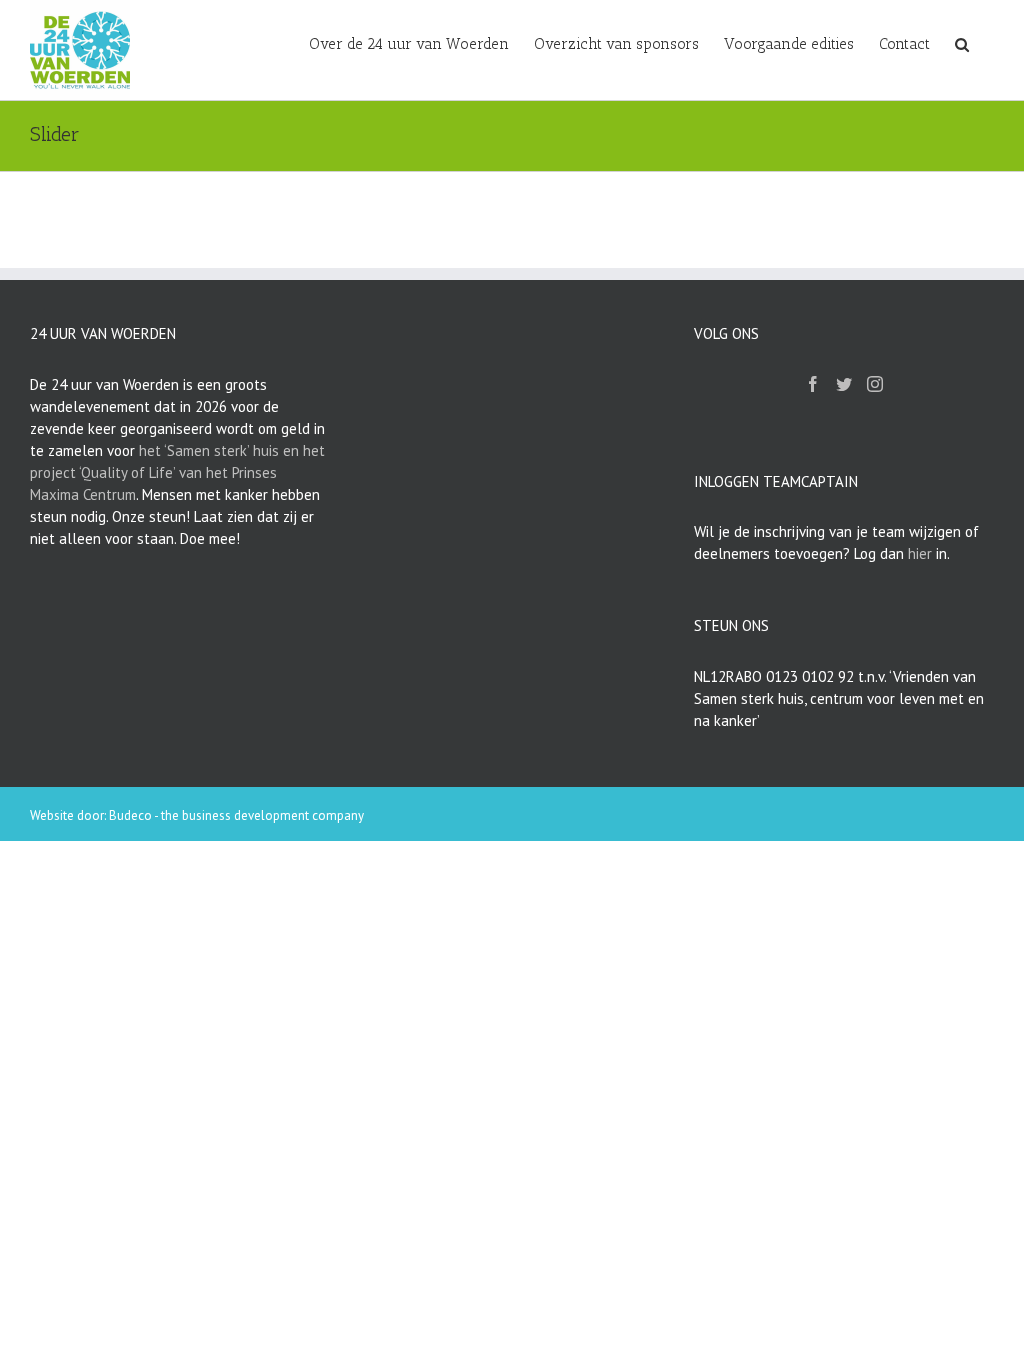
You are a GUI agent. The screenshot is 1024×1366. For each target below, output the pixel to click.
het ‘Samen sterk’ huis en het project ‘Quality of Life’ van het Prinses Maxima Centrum (177, 472)
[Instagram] (875, 384)
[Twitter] (844, 384)
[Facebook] (813, 384)
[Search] (962, 43)
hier (920, 553)
